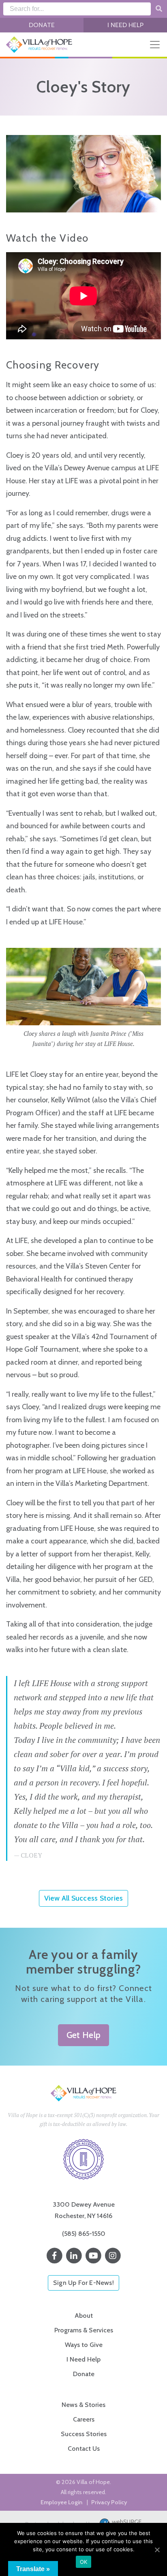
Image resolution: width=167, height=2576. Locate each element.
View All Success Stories (83, 1898)
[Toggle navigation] (155, 45)
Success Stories (84, 2434)
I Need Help (125, 25)
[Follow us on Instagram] (113, 2256)
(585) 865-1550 (84, 2234)
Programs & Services (84, 2330)
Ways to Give (84, 2345)
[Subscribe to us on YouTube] (93, 2256)
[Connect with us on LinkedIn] (74, 2256)
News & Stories (83, 2405)
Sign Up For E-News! (83, 2283)
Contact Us (84, 2448)
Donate (42, 25)
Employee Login (61, 2502)
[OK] (157, 2550)
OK (84, 2562)
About (84, 2316)
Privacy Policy (109, 2502)
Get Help (83, 2035)
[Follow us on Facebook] (54, 2256)
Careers (84, 2419)
